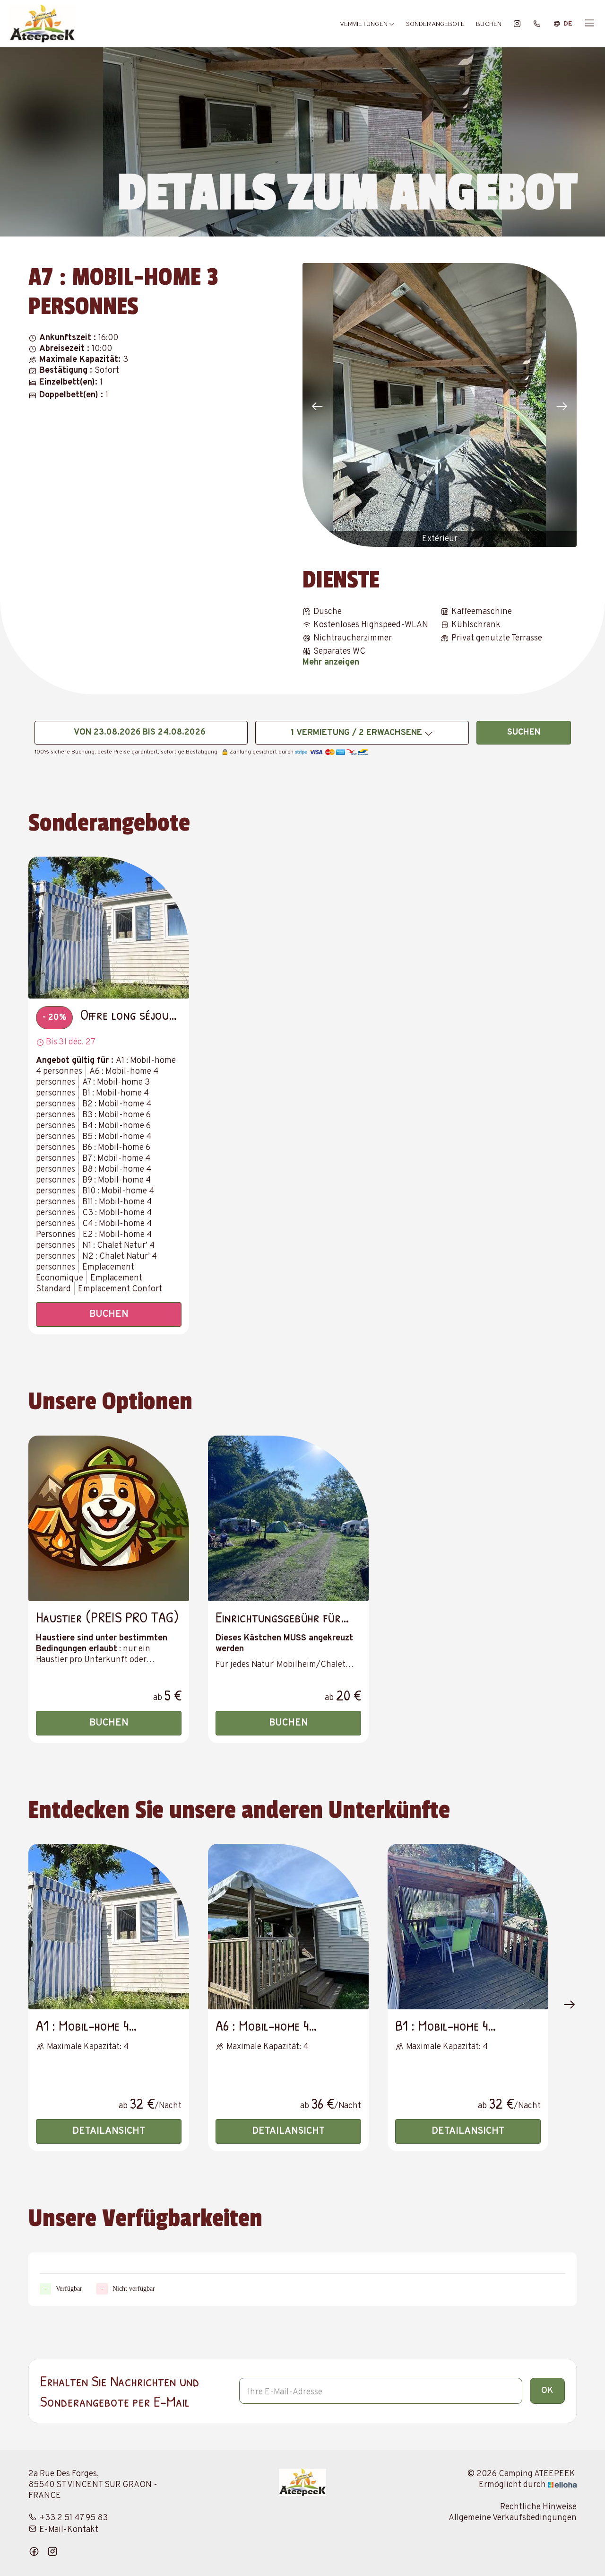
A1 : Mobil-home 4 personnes (82, 2025)
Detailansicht (109, 2131)
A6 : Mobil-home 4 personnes (262, 2025)
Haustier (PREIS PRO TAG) (107, 1617)
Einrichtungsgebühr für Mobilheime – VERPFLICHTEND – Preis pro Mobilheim (280, 1617)
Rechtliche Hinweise (538, 2507)
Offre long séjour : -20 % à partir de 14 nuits (131, 1014)
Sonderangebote (435, 24)
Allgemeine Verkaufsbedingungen (513, 2518)
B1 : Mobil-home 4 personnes (441, 2025)
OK (547, 2391)
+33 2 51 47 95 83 (73, 2518)
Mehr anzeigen (331, 662)
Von (82, 732)
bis (149, 732)
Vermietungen (364, 24)
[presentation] (317, 407)
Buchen (489, 24)
